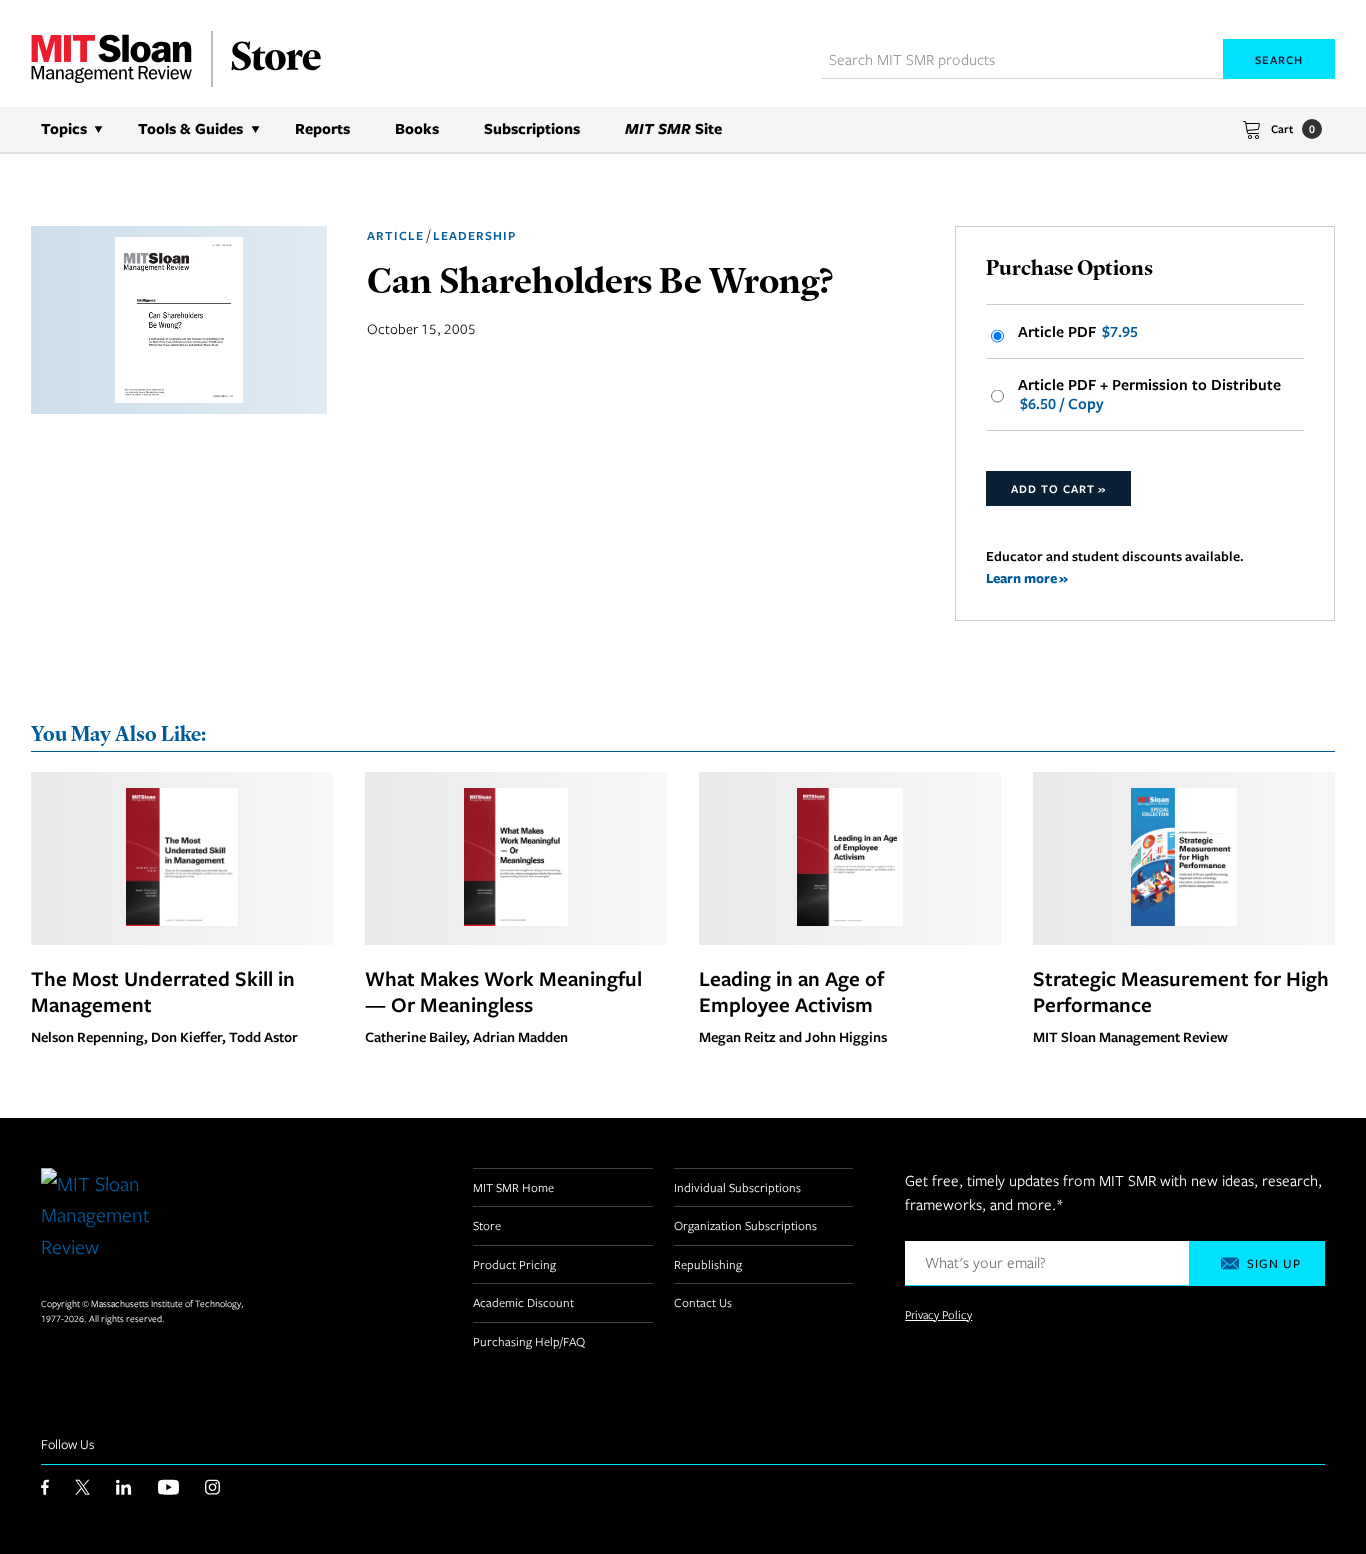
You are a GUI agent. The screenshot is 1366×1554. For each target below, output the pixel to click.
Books (417, 128)
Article (395, 235)
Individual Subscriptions (737, 1187)
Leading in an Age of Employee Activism (791, 991)
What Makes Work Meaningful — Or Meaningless (503, 991)
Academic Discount (523, 1302)
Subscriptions (532, 128)
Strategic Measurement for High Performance (1181, 991)
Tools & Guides (190, 128)
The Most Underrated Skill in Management (163, 991)
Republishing (708, 1264)
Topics (64, 128)
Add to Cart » (1058, 488)
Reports (322, 128)
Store (487, 1225)
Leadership (474, 235)
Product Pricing (514, 1264)
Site (673, 128)
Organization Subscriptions (745, 1225)
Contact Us (703, 1302)
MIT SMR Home (513, 1187)
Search (1279, 59)
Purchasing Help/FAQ (529, 1341)
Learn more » (1027, 577)
